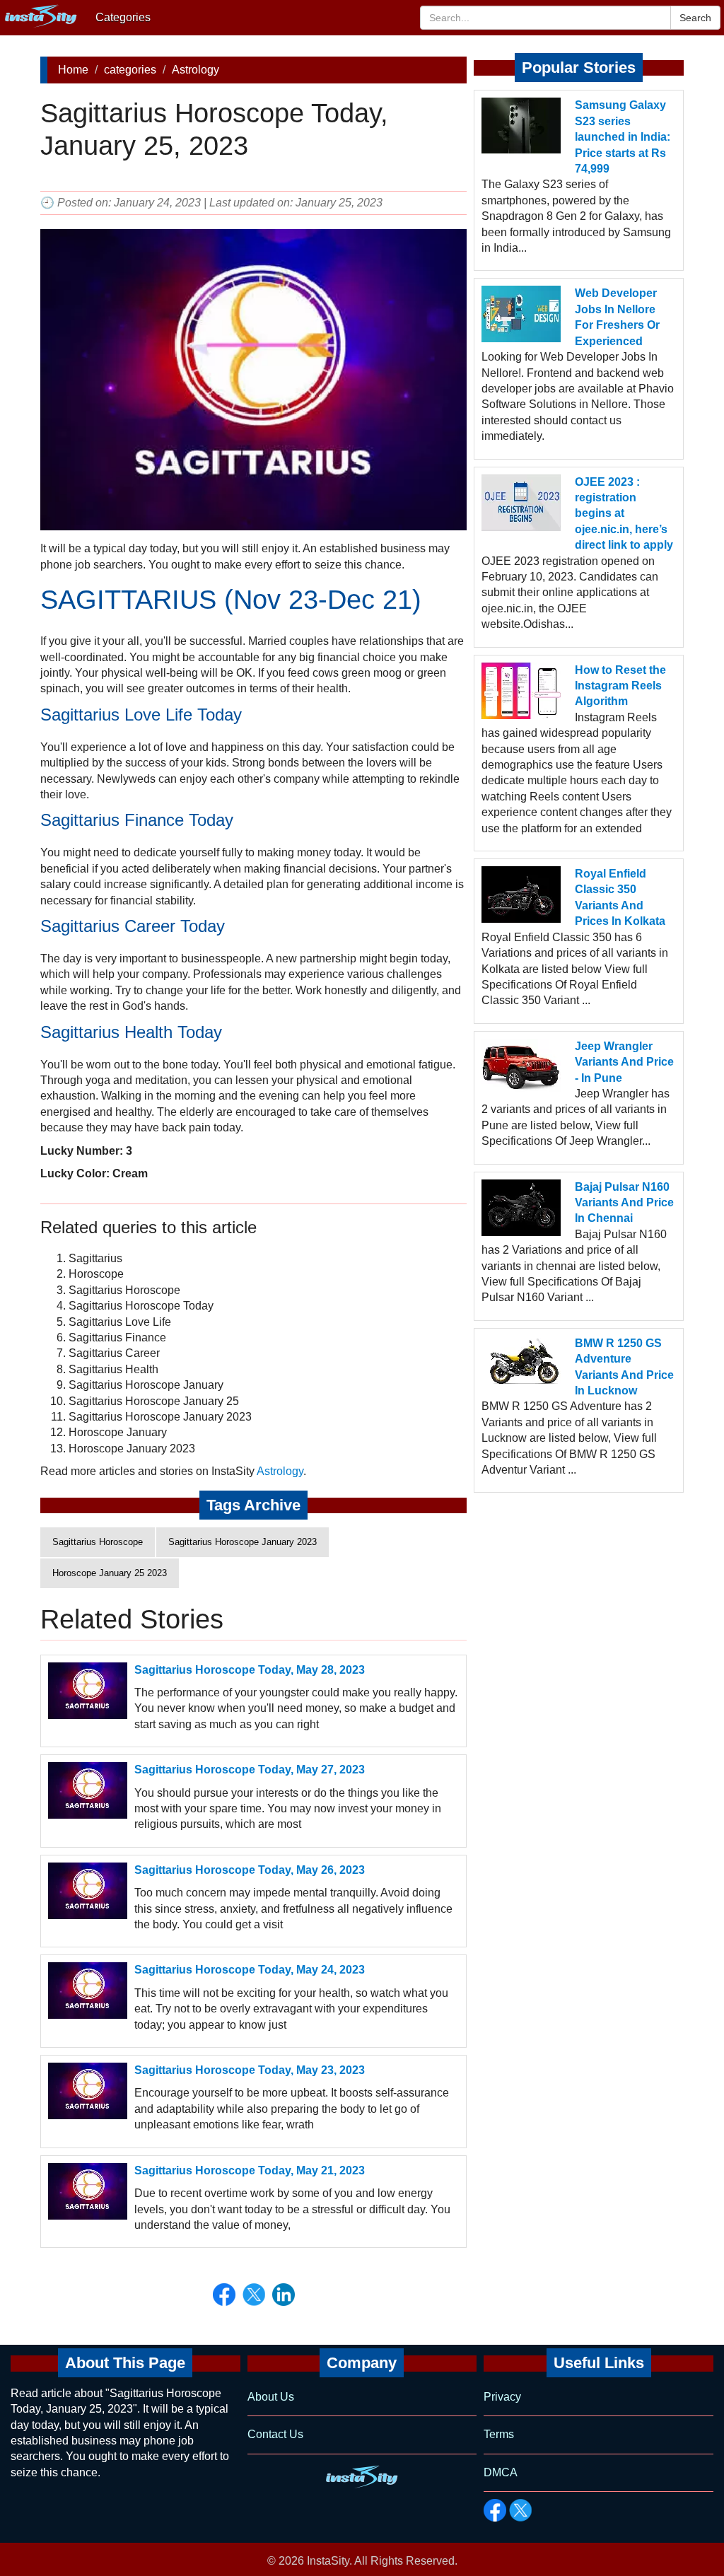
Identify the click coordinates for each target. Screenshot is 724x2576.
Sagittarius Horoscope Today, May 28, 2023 (250, 1670)
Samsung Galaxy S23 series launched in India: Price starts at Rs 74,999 (623, 137)
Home (73, 70)
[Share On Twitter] (254, 2295)
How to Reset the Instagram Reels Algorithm (620, 686)
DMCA (501, 2472)
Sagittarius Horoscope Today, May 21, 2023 (250, 2170)
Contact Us (275, 2434)
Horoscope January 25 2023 (110, 1573)
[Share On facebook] (224, 2295)
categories (130, 70)
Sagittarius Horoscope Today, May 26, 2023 (250, 1870)
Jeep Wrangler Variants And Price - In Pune (624, 1062)
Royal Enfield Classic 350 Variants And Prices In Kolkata (620, 897)
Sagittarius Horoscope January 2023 (243, 1542)
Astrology (195, 70)
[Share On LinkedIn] (284, 2295)
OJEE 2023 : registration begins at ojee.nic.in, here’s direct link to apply (624, 514)
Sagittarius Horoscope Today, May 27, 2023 (250, 1770)
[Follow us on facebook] (495, 2510)
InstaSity (328, 2561)
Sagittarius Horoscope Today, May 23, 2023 (250, 2070)
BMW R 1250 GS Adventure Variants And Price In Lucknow (624, 1367)
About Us (271, 2397)
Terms (499, 2434)
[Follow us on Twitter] (520, 2510)
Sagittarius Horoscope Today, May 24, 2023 (250, 1970)
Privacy (502, 2397)
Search (695, 18)
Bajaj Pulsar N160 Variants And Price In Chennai (624, 1203)
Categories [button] (123, 17)
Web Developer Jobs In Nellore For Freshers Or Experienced (617, 317)
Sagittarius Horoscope (98, 1542)
